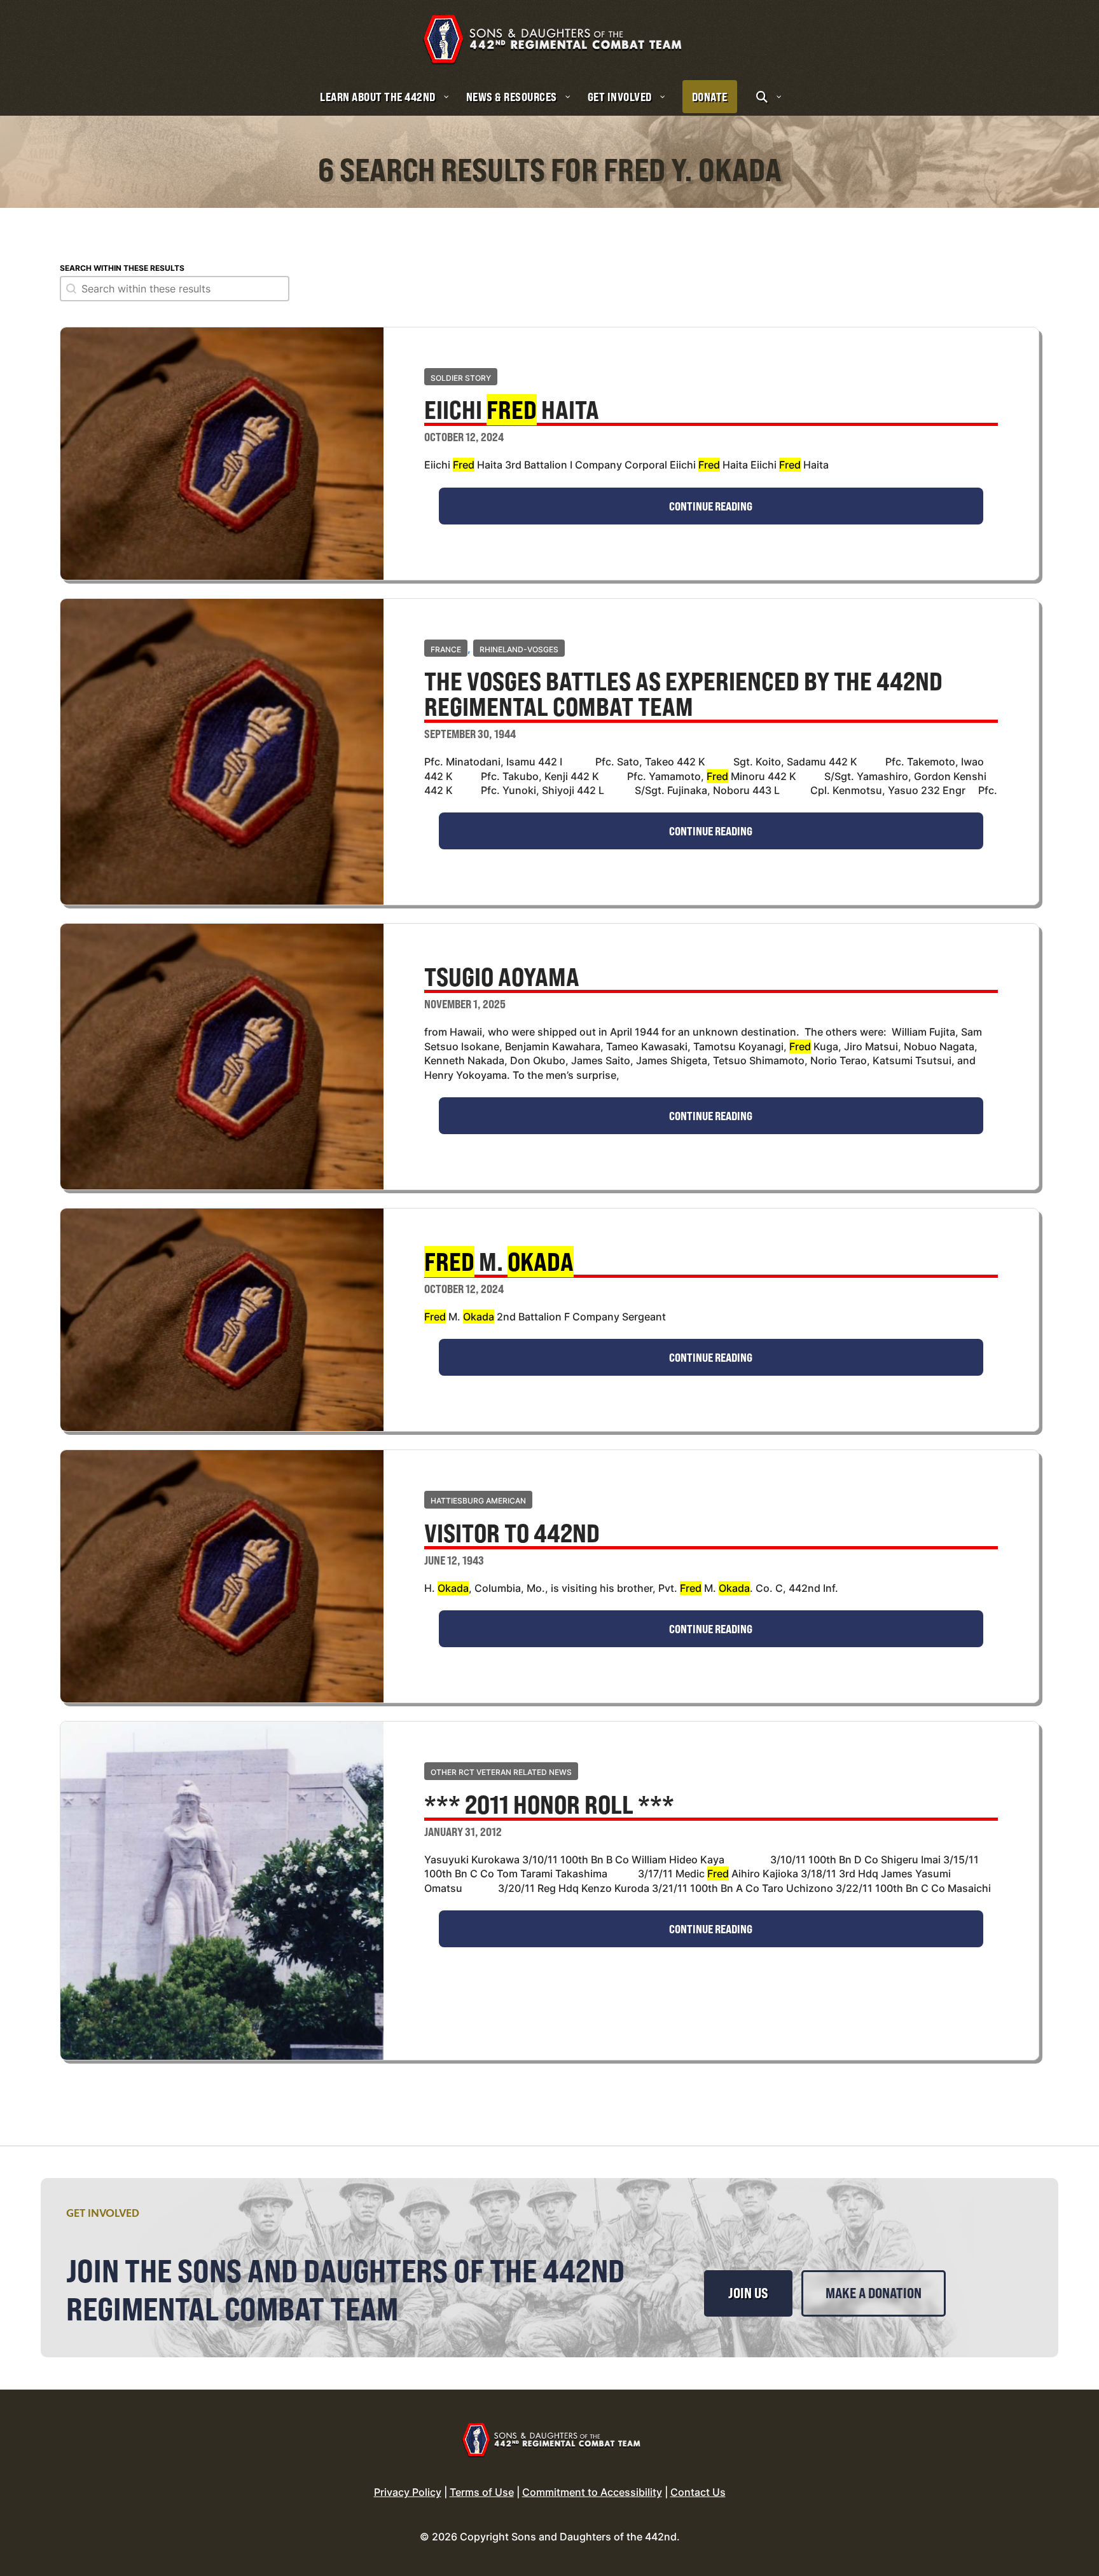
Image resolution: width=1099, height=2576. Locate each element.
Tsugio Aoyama (502, 978)
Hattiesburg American (478, 1501)
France (446, 649)
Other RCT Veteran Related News (501, 1772)
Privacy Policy (408, 2492)
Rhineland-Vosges (519, 649)
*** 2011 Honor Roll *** (549, 1806)
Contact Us (698, 2492)
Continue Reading (711, 506)
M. (499, 1263)
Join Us (748, 2293)
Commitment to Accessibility (592, 2492)
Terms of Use (482, 2492)
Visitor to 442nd (512, 1535)
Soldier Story (461, 378)
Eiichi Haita (512, 411)
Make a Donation (874, 2293)
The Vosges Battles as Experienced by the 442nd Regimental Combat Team (683, 695)
